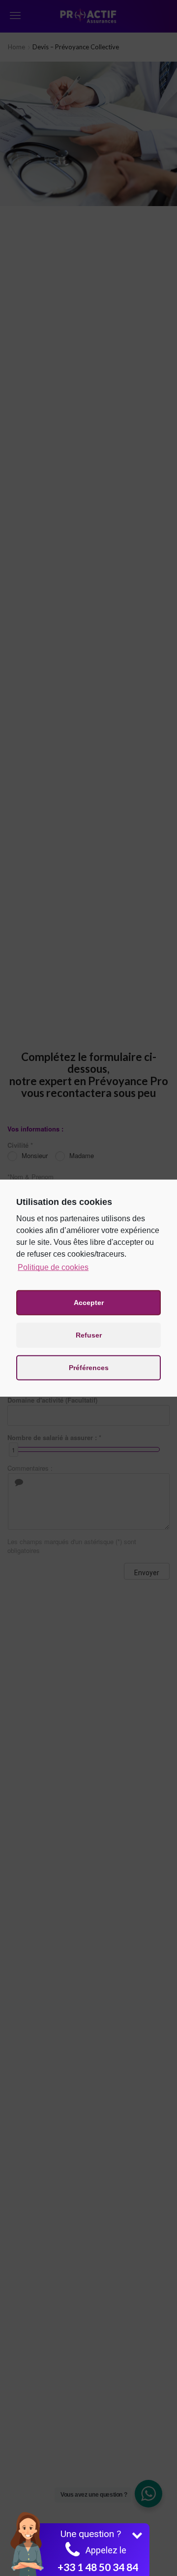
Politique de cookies (53, 1267)
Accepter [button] (89, 1303)
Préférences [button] (89, 1368)
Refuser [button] (89, 1335)
